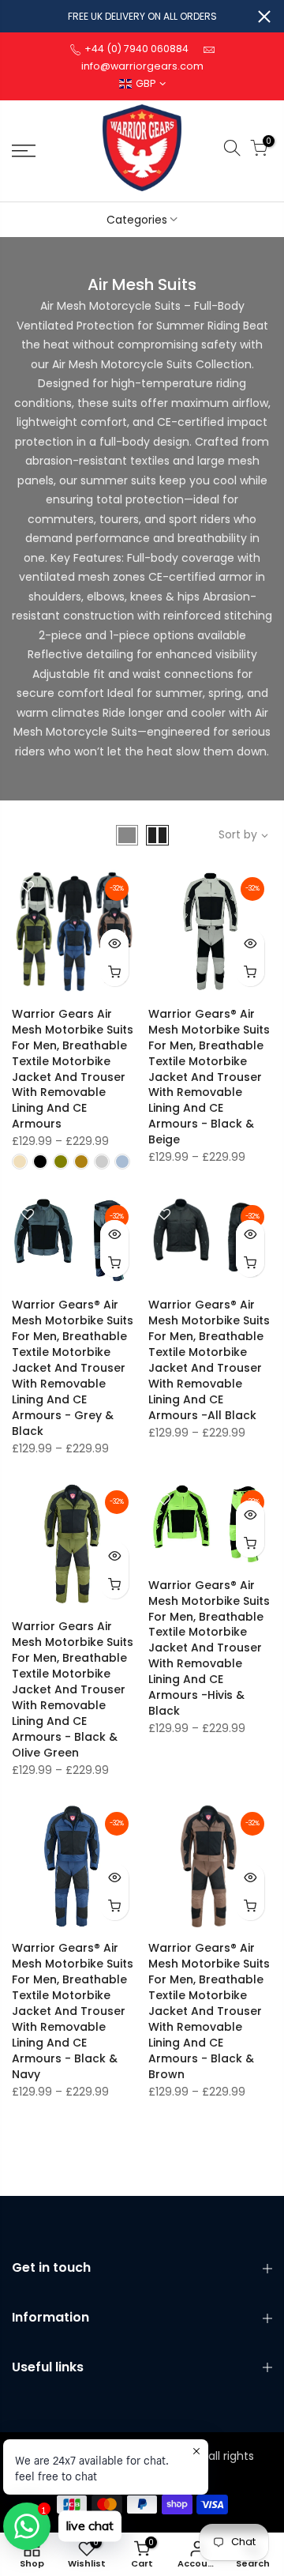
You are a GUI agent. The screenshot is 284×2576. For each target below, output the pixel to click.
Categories (137, 220)
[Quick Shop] (114, 972)
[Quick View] (114, 943)
